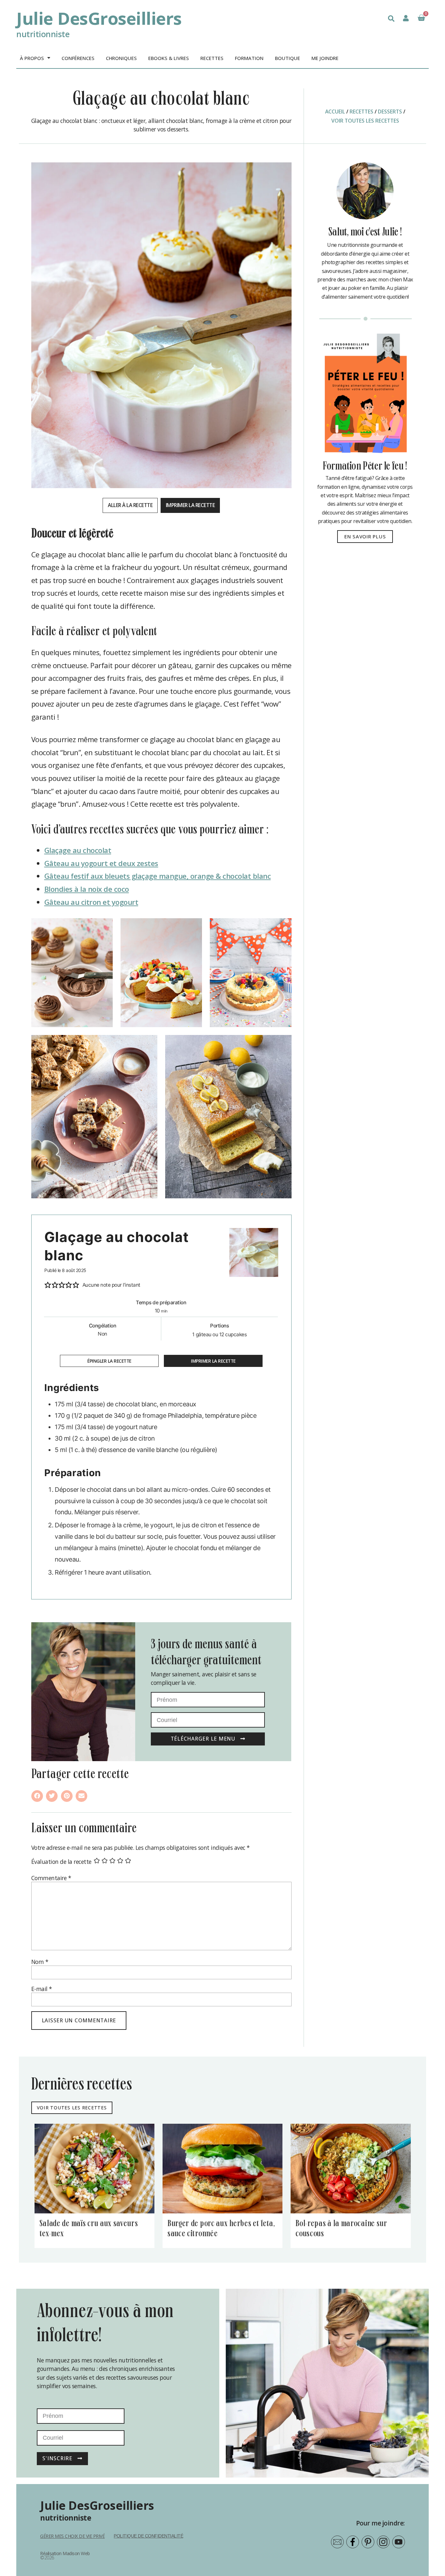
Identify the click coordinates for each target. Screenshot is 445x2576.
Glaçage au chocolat (78, 850)
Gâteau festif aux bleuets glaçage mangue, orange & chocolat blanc (158, 876)
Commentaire (51, 1878)
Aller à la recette (130, 505)
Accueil (335, 112)
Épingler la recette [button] (109, 1361)
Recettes (212, 58)
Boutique (287, 58)
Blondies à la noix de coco (87, 889)
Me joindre (325, 58)
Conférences (78, 58)
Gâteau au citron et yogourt (91, 902)
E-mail (42, 1989)
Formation (249, 58)
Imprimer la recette (190, 505)
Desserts (390, 112)
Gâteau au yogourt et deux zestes (101, 863)
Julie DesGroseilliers (99, 18)
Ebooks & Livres (169, 58)
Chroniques (121, 58)
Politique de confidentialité (148, 2536)
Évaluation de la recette (61, 1862)
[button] (391, 19)
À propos (32, 58)
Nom (40, 1962)
